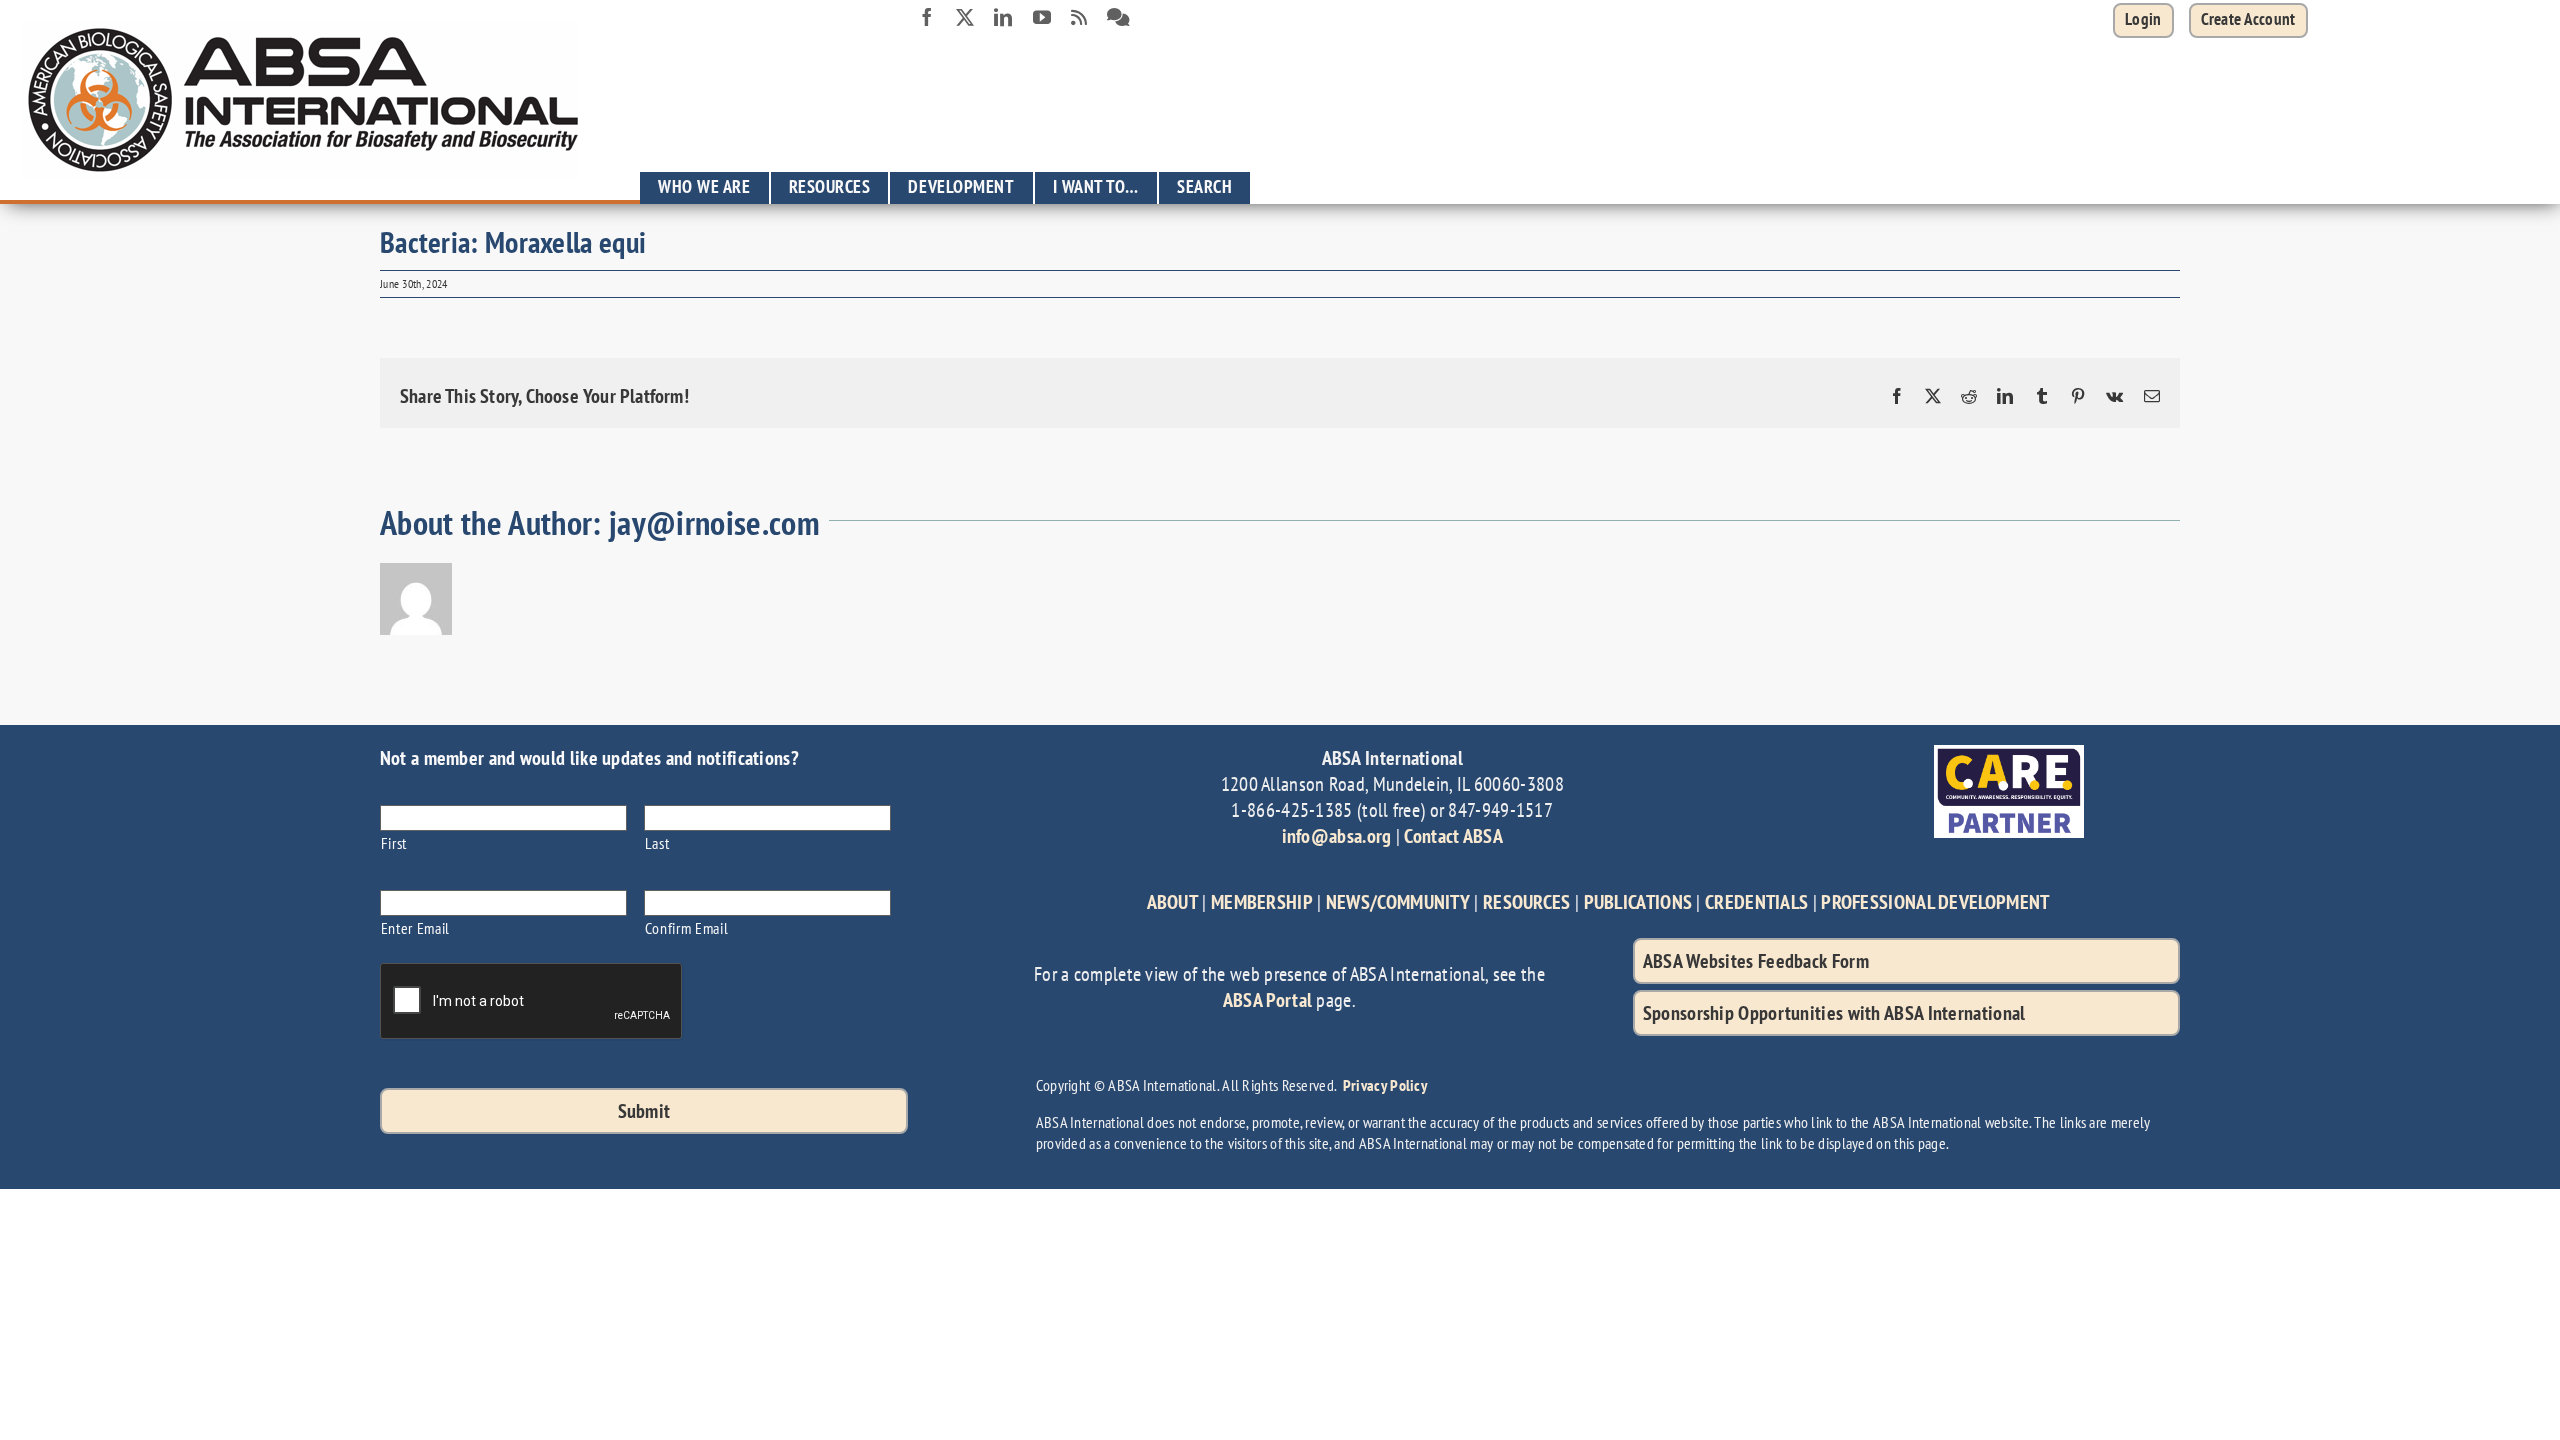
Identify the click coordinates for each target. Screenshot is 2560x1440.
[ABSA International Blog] (1079, 18)
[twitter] (965, 17)
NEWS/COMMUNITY (1398, 902)
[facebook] (927, 17)
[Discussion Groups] (1118, 18)
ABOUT (1173, 902)
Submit (644, 1111)
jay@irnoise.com (714, 522)
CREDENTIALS (1756, 902)
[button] (2248, 20)
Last (657, 842)
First (394, 842)
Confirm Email (687, 927)
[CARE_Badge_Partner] (2009, 755)
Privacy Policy (1385, 1085)
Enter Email (415, 927)
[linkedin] (1003, 17)
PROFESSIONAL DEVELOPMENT (1935, 902)
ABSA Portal (1267, 1000)
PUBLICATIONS (1638, 902)
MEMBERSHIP (1262, 902)
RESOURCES (1527, 902)
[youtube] (1042, 17)
